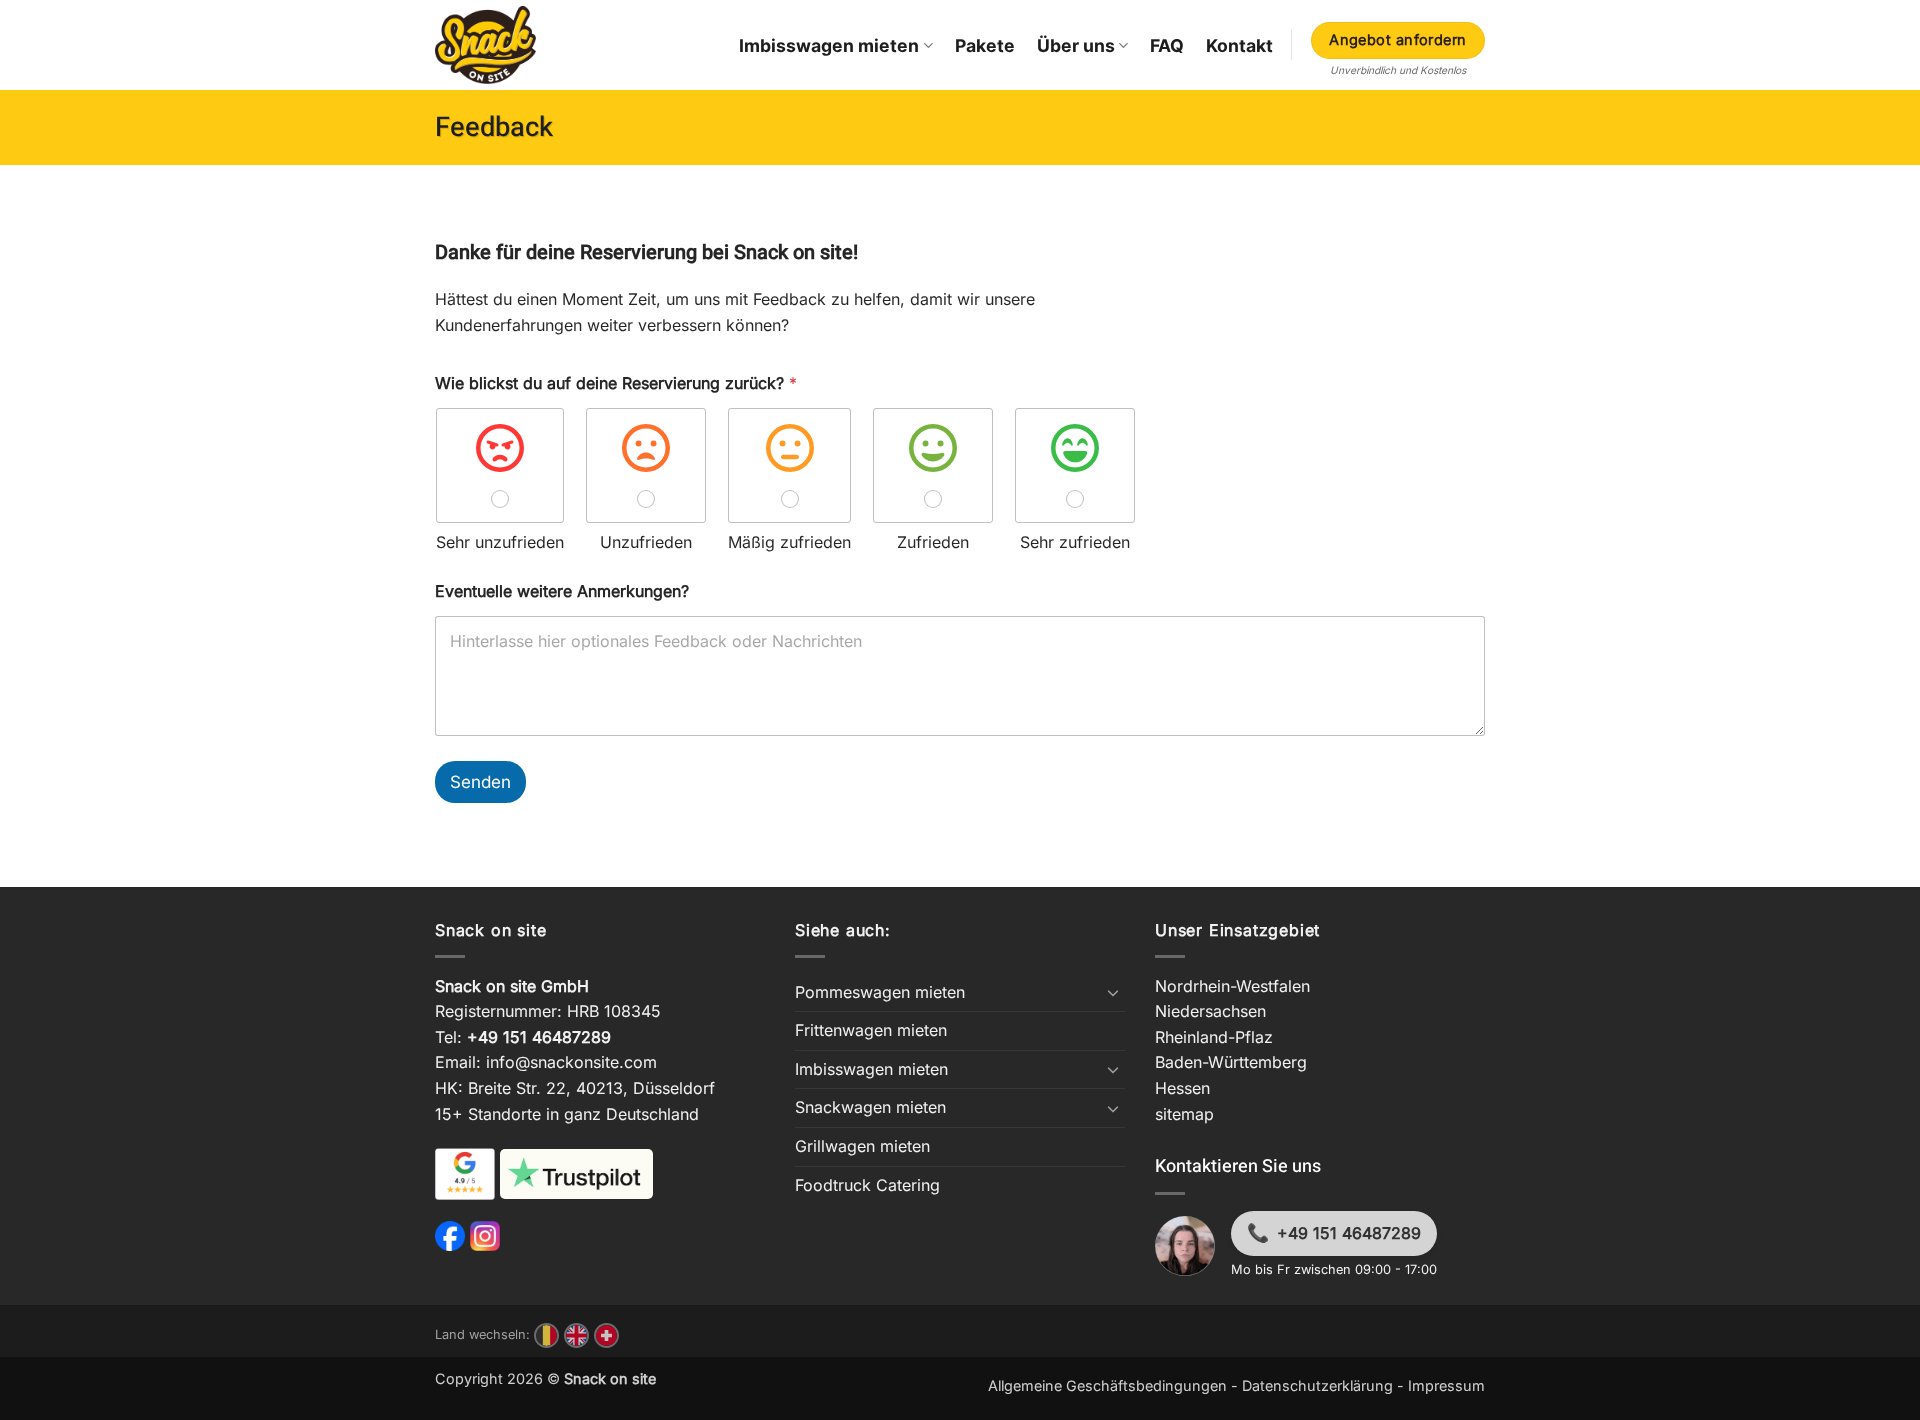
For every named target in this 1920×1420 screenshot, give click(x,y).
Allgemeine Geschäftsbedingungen (1107, 1385)
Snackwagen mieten (870, 1107)
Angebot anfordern (1397, 39)
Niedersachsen (1210, 1011)
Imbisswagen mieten (829, 45)
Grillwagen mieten (862, 1146)
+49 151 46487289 (1349, 1233)
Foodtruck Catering (867, 1185)
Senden (480, 782)
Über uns (1076, 45)
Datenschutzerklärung (1317, 1385)
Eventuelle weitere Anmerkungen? (562, 591)
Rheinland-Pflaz (1214, 1037)
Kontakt (1239, 45)
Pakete (985, 45)
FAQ (1167, 45)
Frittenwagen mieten (871, 1030)
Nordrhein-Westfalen (1232, 986)
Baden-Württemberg (1231, 1062)
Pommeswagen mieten (880, 992)
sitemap (1184, 1114)
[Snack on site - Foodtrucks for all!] (485, 45)
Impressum (1446, 1385)
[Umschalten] (1113, 992)
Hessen (1182, 1088)
